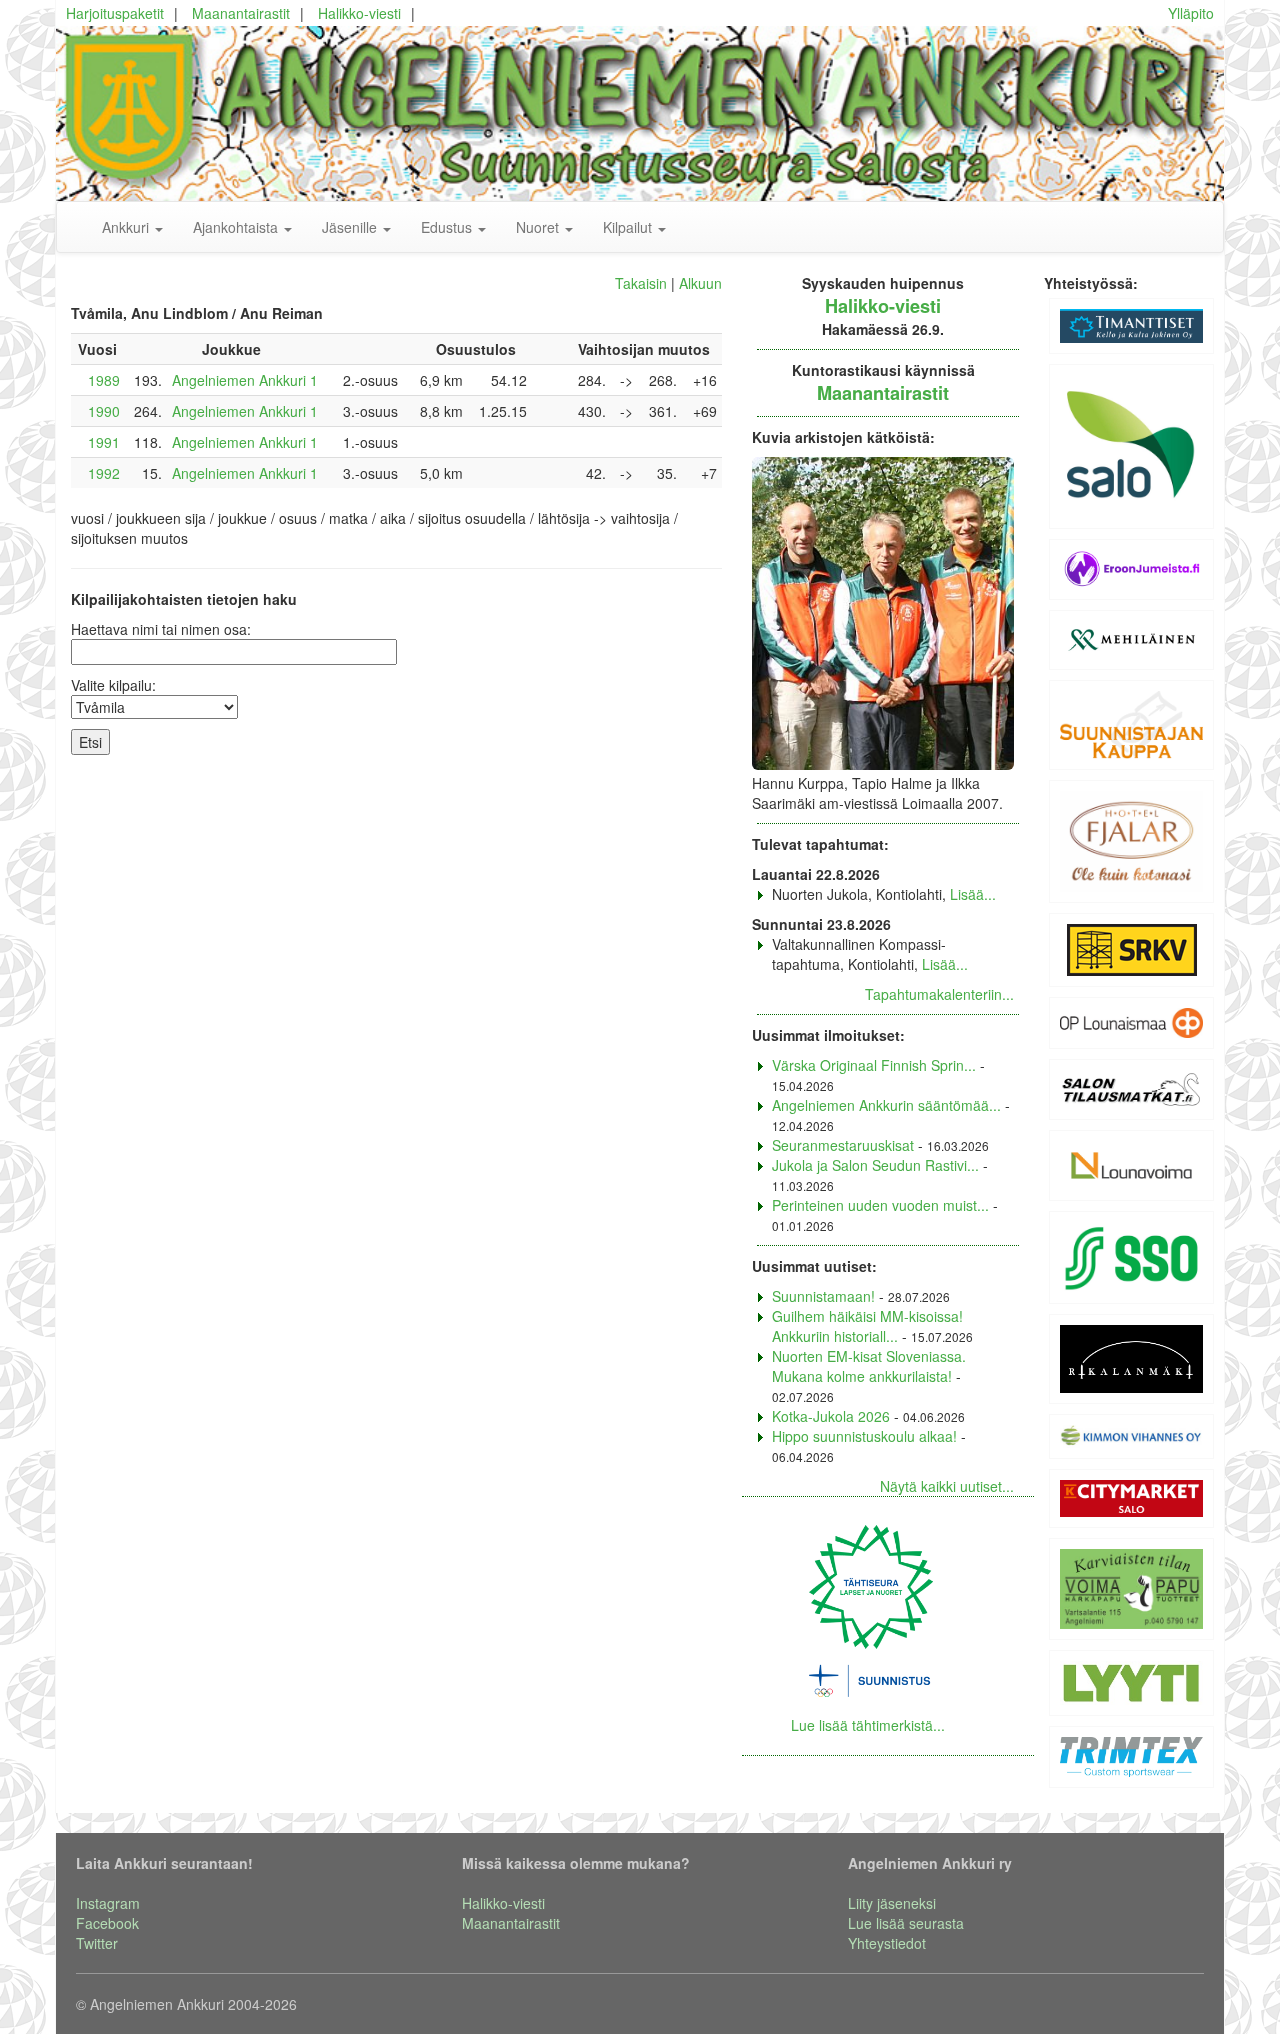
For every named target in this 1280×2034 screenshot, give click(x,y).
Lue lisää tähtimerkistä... (868, 1725)
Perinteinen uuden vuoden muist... (880, 1205)
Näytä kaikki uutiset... (947, 1486)
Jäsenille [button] (351, 227)
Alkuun (700, 283)
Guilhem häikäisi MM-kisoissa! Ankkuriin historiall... (867, 1326)
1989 (104, 380)
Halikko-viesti (359, 13)
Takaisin (641, 283)
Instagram (108, 1903)
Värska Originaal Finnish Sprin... (874, 1065)
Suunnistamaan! (823, 1296)
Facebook (107, 1923)
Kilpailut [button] (629, 227)
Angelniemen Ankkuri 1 (245, 380)
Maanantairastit (241, 13)
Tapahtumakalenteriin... (939, 994)
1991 (104, 442)
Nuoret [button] (539, 227)
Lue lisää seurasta (906, 1923)
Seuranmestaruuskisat (843, 1145)
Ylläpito (1191, 13)
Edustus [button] (448, 227)
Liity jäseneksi (892, 1903)
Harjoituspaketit (115, 13)
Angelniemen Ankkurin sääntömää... (886, 1105)
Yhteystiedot (887, 1943)
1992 (104, 473)
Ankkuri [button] (127, 227)
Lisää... (973, 894)
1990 (104, 411)
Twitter (97, 1943)
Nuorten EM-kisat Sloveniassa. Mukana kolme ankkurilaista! (869, 1366)
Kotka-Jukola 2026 (831, 1416)
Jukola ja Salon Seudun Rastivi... (875, 1165)
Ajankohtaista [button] (237, 227)
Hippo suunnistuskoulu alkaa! (864, 1436)
